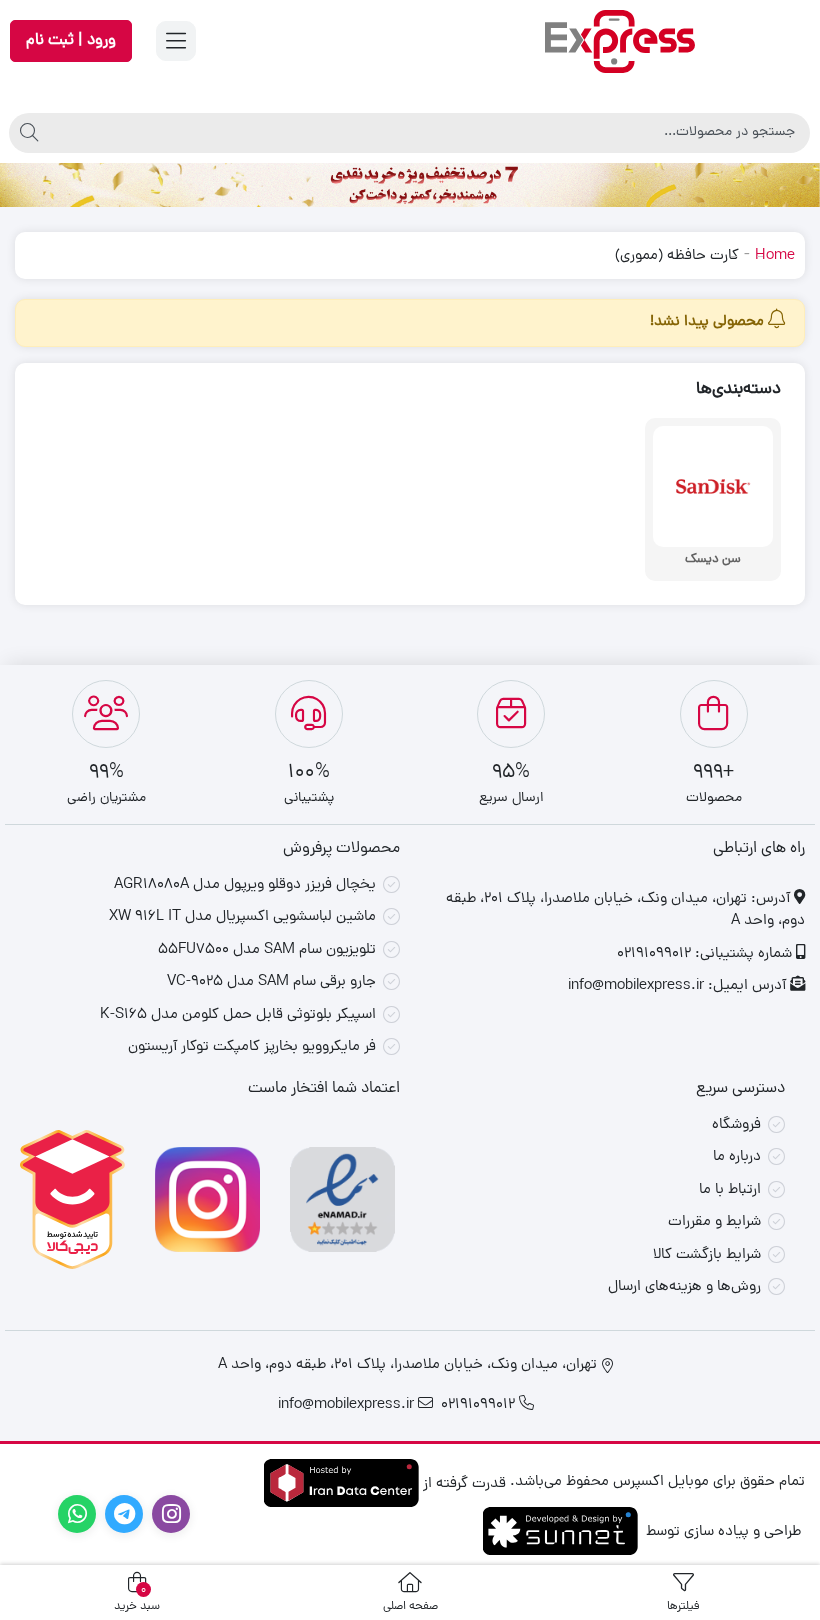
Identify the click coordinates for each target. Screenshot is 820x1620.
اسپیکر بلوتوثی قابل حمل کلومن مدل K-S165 (238, 1015)
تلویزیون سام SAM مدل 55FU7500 (267, 950)
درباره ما (737, 1157)
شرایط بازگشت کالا (707, 1255)
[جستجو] (29, 133)
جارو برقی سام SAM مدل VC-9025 (271, 982)
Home (775, 256)
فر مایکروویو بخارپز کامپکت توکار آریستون (252, 1047)
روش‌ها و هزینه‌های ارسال (684, 1287)
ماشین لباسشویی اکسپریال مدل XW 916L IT (242, 917)
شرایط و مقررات (714, 1222)
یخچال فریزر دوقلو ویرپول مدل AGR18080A (245, 885)
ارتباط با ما (730, 1190)
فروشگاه (736, 1125)
